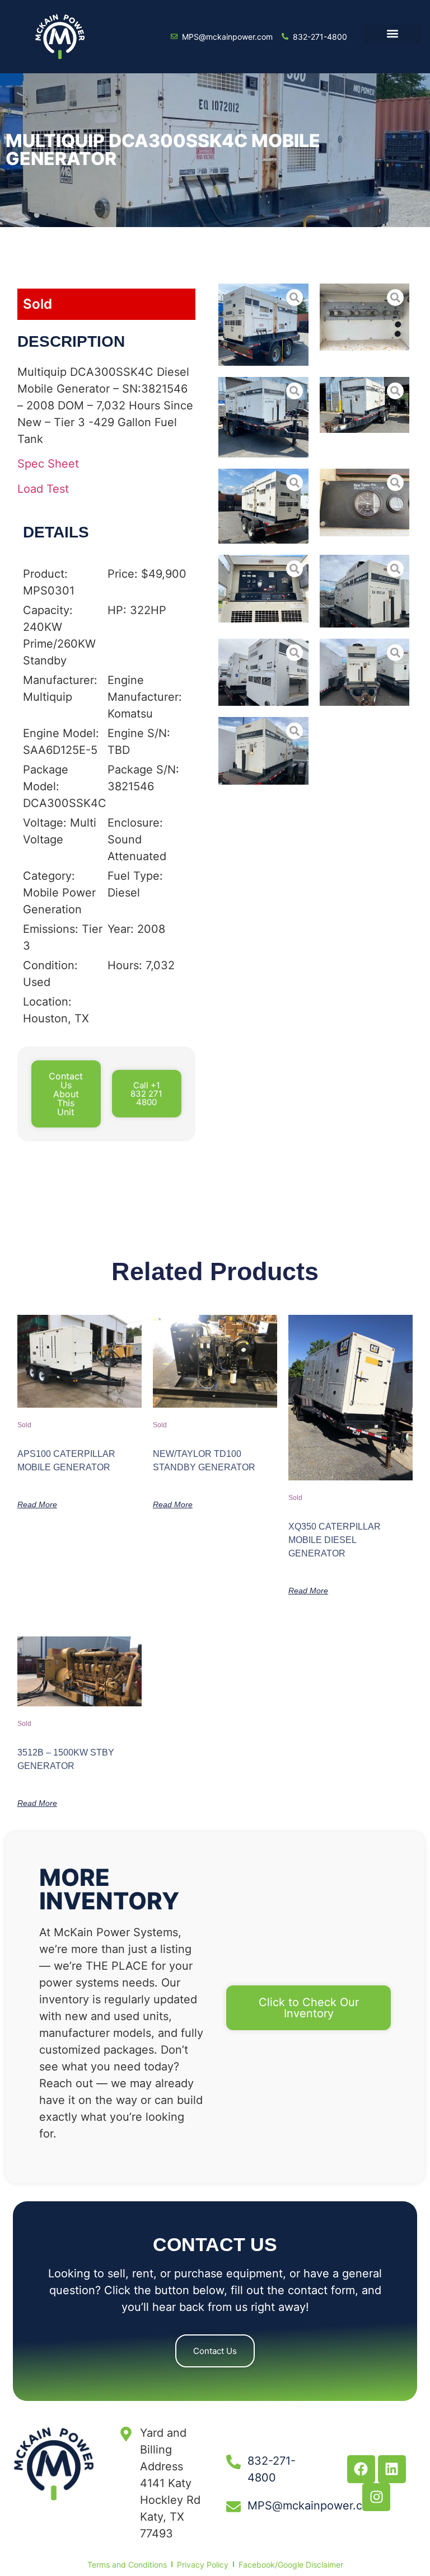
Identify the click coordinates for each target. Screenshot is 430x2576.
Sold (38, 304)
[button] (392, 34)
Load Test (43, 489)
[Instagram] (376, 2497)
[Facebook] (361, 2469)
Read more (37, 1504)
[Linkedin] (392, 2469)
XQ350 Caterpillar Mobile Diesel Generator (335, 1540)
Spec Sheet (48, 464)
